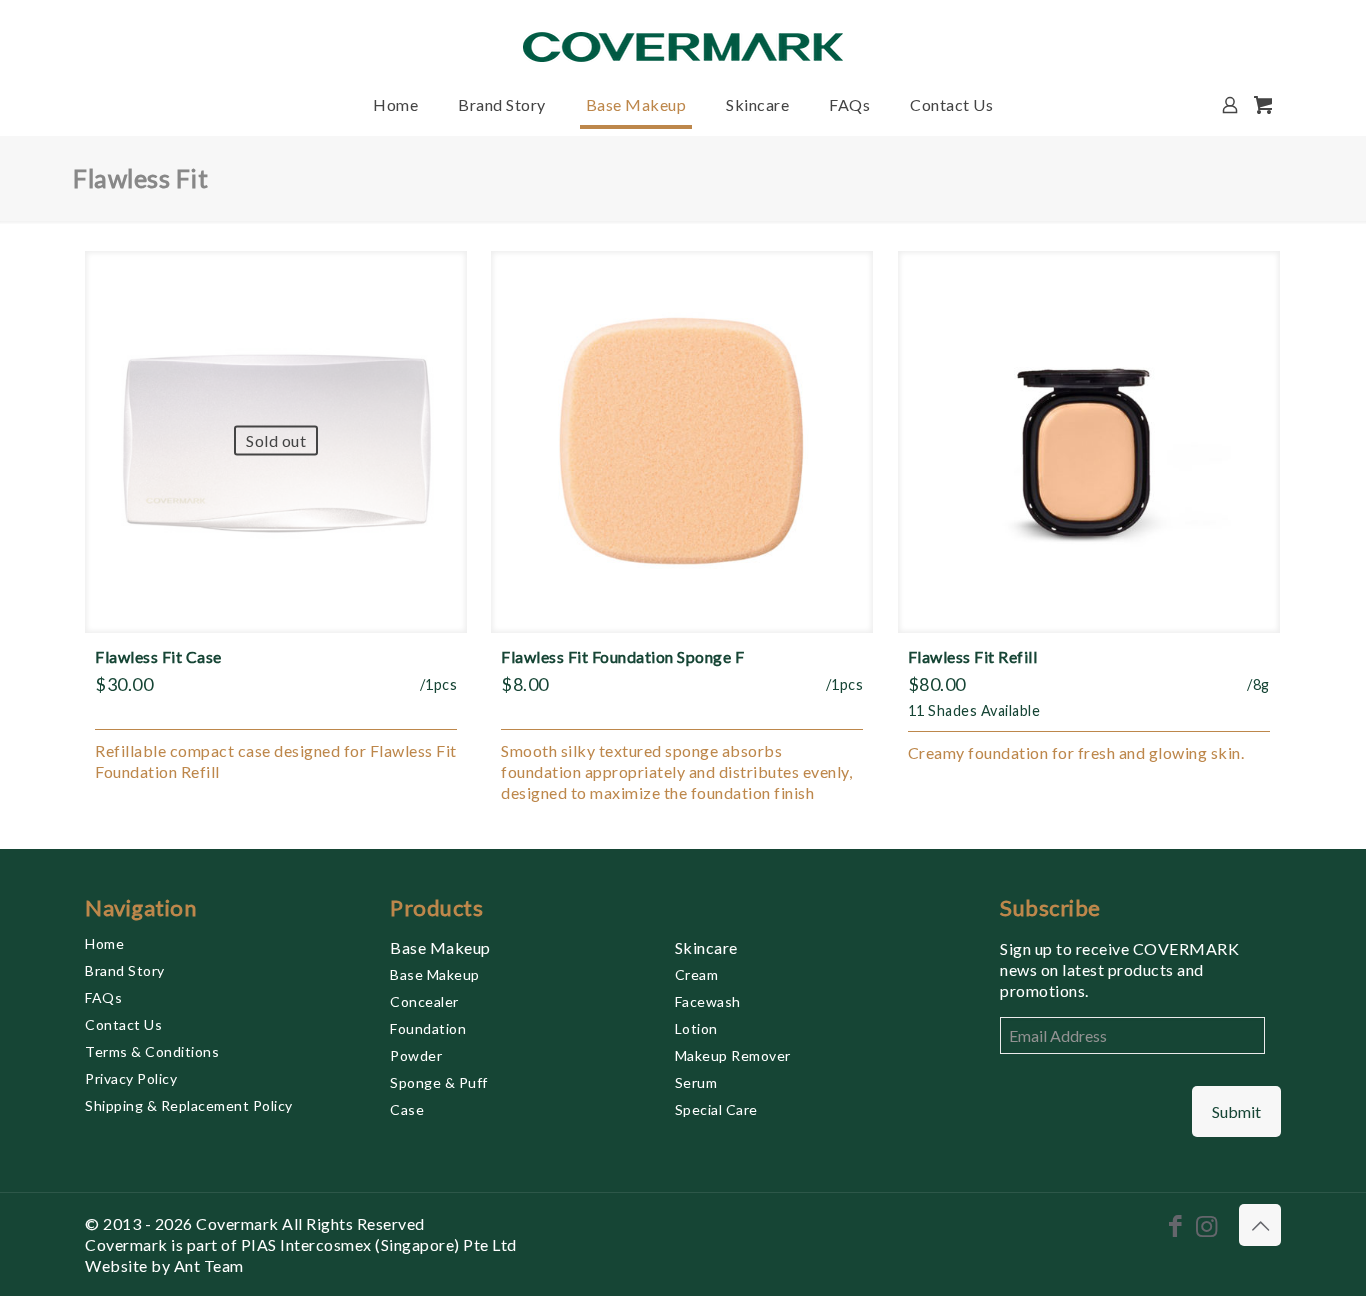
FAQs (103, 997)
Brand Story (125, 970)
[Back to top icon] (1260, 1225)
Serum (696, 1082)
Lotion (696, 1028)
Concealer (424, 1001)
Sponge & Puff (439, 1082)
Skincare (706, 947)
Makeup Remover (733, 1055)
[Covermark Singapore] (683, 37)
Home (104, 943)
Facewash (708, 1001)
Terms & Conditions (152, 1051)
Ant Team (209, 1265)
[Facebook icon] (1175, 1225)
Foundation (428, 1028)
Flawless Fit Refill (973, 656)
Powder (416, 1055)
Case (407, 1109)
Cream (697, 974)
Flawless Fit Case (158, 656)
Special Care (716, 1109)
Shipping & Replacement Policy (189, 1105)
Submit (1236, 1111)
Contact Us (123, 1024)
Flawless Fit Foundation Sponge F (622, 656)
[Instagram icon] (1206, 1225)
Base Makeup (440, 947)
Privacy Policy (131, 1078)
